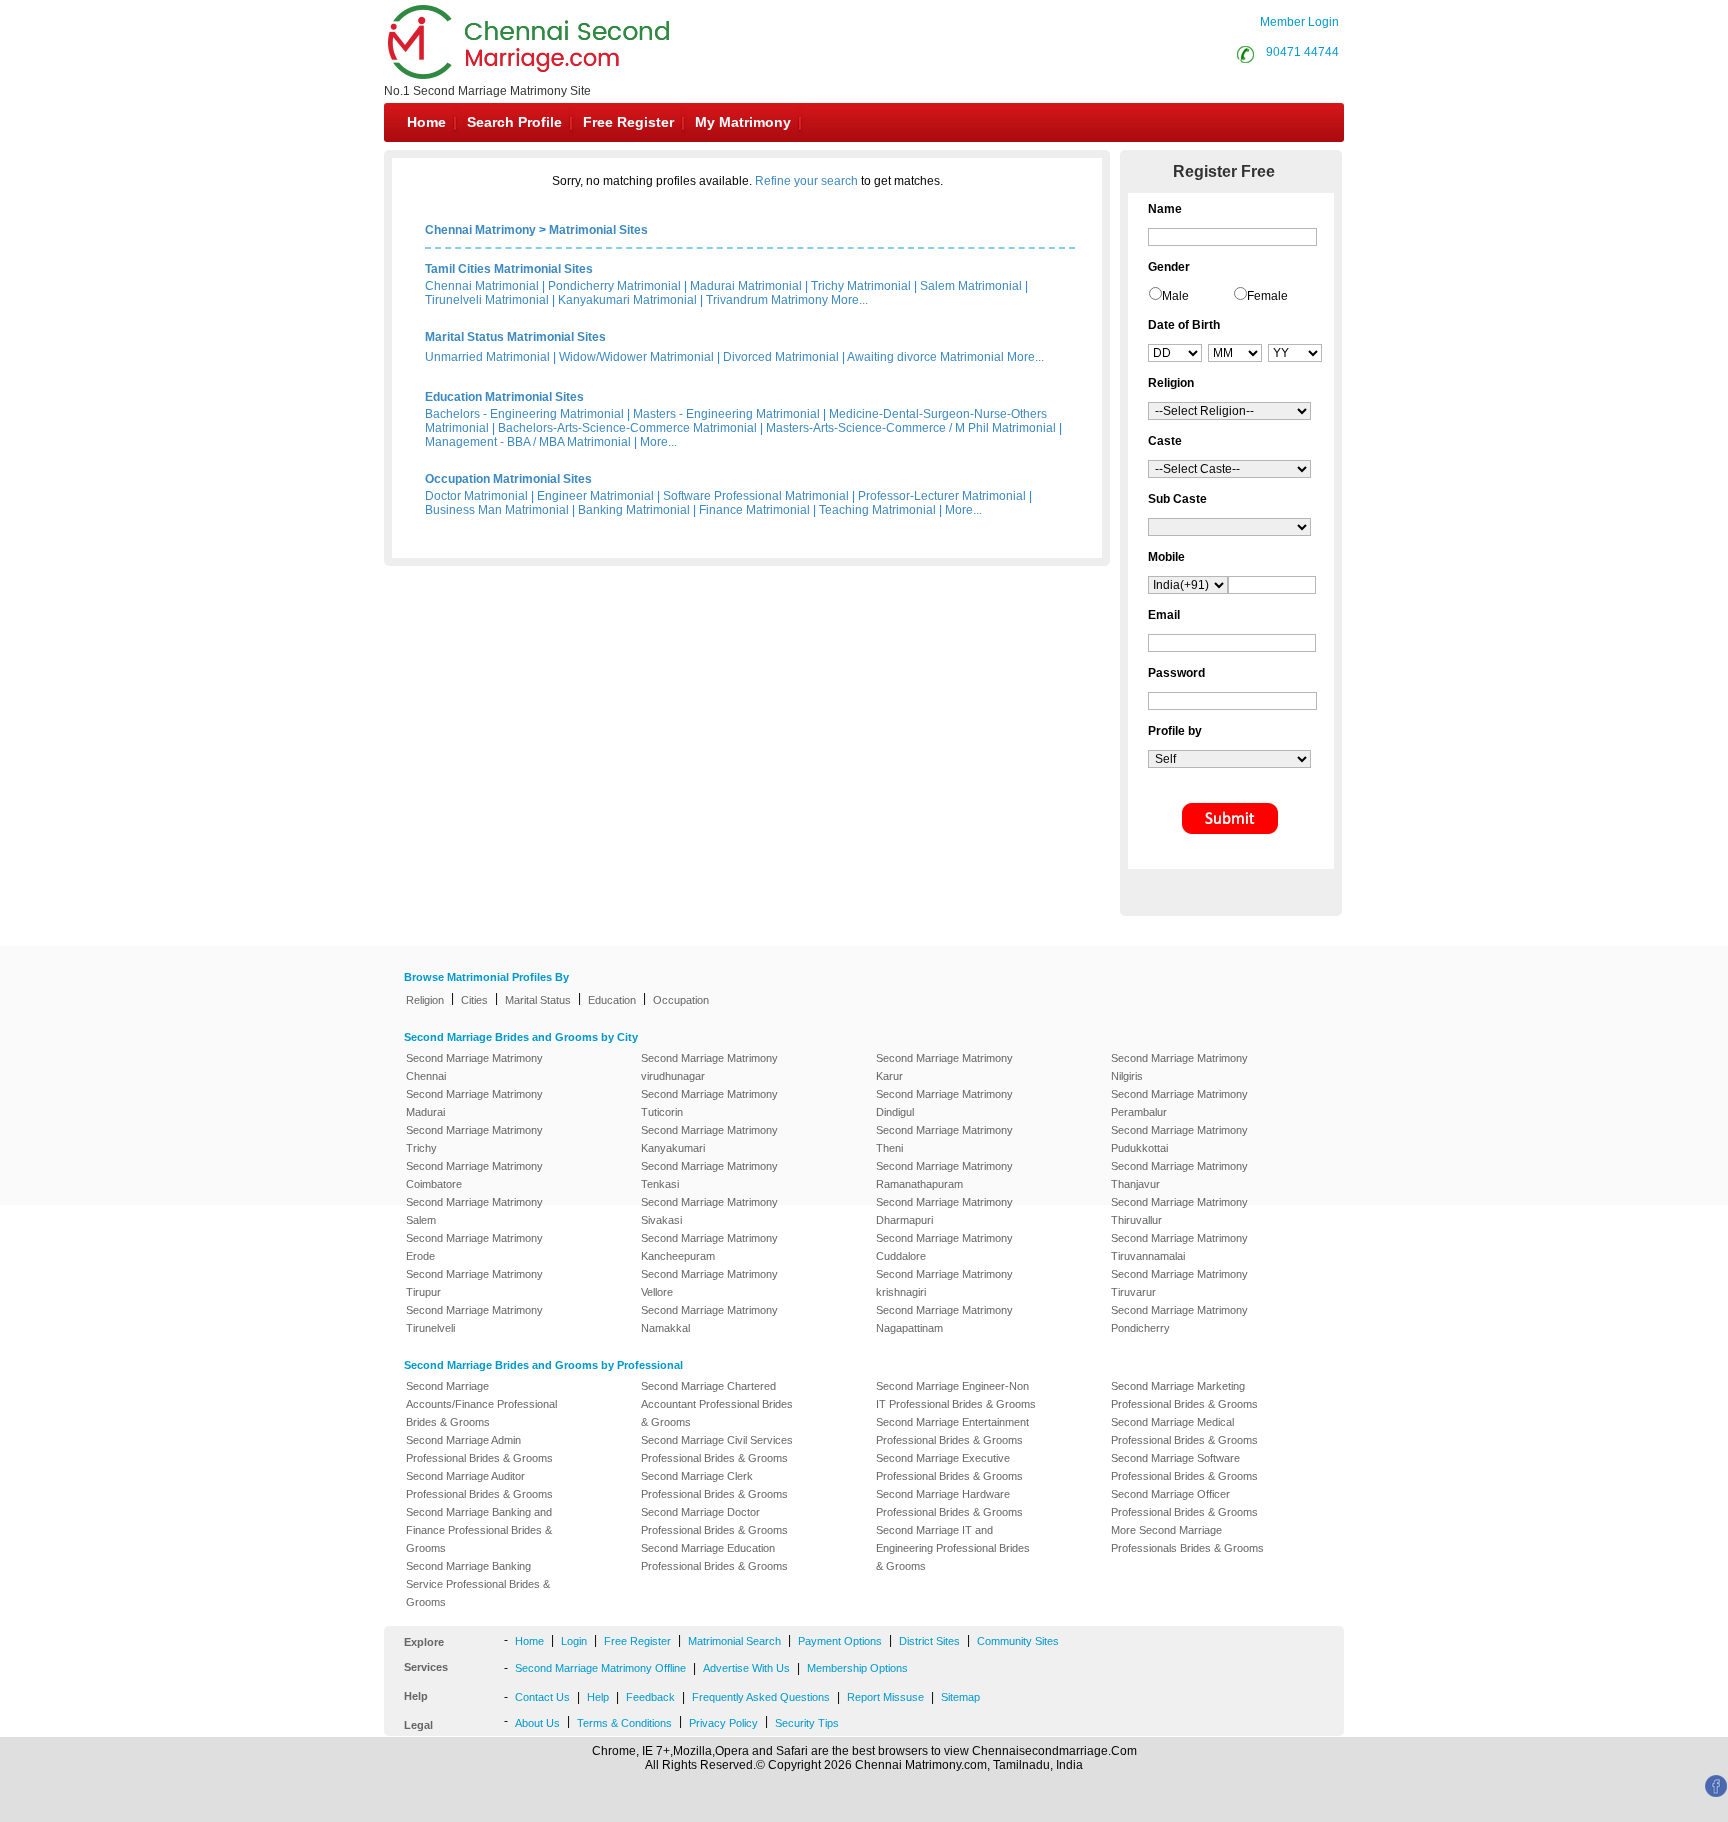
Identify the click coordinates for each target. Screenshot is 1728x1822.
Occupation (681, 1000)
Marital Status (538, 1000)
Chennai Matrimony (480, 230)
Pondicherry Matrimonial (614, 286)
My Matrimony (743, 122)
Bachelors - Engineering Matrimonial (524, 414)
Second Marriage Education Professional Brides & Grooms (714, 1557)
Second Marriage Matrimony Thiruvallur (1179, 1211)
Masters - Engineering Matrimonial (726, 414)
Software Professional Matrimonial (756, 496)
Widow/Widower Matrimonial (636, 357)
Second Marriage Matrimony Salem (474, 1211)
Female (1267, 296)
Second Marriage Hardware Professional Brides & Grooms (949, 1503)
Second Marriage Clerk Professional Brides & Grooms (714, 1485)
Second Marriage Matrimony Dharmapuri (944, 1211)
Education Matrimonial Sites (504, 397)
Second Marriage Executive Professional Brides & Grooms (949, 1467)
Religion (425, 1000)
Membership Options (857, 1668)
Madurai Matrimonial (746, 286)
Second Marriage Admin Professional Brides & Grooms (479, 1449)
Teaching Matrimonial (877, 510)
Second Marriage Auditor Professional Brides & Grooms (479, 1485)
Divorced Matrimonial (781, 357)
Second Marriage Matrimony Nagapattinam (944, 1319)
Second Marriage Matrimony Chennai (474, 1067)
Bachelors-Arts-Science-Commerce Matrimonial (627, 428)
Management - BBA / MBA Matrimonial (528, 442)
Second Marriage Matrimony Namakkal (709, 1319)
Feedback (650, 1697)
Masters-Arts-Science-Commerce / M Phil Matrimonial (911, 428)
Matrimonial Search (734, 1641)
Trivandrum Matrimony (767, 300)
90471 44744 (1302, 52)
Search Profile (514, 122)
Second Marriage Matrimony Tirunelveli (474, 1319)
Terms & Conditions (624, 1723)
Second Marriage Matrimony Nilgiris (1179, 1067)
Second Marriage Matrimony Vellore (709, 1283)
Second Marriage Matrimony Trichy (474, 1139)
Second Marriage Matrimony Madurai (474, 1103)
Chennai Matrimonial (482, 286)
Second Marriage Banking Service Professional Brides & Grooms (478, 1584)
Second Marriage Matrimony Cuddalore (944, 1247)
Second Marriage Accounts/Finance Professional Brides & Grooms (481, 1404)
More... (849, 300)
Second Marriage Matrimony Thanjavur (1179, 1175)
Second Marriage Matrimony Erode (474, 1247)
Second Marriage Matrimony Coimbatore (474, 1175)
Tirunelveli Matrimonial (487, 300)
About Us (537, 1723)
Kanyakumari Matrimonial (627, 300)
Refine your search (806, 181)
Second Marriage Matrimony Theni (944, 1139)
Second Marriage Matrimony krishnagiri (944, 1283)
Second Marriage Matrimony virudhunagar (709, 1067)
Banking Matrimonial (634, 510)
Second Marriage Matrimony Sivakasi (709, 1211)
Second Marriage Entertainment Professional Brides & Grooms (952, 1431)
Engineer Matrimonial (595, 496)
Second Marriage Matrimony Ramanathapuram (944, 1175)
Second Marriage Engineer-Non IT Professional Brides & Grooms (956, 1395)
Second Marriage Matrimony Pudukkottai (1179, 1139)
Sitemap (960, 1697)
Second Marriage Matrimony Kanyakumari (709, 1139)
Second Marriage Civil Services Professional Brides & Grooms (717, 1449)
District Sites (929, 1641)
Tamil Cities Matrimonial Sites (509, 269)
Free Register (628, 122)
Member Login (1299, 22)
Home (426, 122)
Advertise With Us (746, 1668)
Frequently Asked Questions (761, 1697)
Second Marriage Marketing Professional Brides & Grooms (1184, 1395)
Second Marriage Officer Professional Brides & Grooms (1184, 1503)
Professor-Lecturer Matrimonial (942, 496)
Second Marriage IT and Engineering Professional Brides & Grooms (953, 1548)
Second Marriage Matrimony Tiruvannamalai (1179, 1247)
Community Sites (1018, 1641)
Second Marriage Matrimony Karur (944, 1067)
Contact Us (542, 1697)
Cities (474, 1000)
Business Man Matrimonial (497, 510)
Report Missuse (885, 1697)
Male (1175, 296)
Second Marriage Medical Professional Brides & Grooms (1184, 1431)
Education (612, 1000)
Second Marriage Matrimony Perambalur (1179, 1103)
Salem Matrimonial (971, 286)
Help (598, 1697)
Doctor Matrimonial (476, 496)
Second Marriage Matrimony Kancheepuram (709, 1247)
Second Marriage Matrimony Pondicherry (1179, 1319)
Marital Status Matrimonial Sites (515, 337)
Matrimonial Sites (598, 230)
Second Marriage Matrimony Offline (600, 1668)
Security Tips (807, 1723)
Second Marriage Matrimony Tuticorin (709, 1103)
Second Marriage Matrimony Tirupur (474, 1283)
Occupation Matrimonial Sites (508, 479)
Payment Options (840, 1641)
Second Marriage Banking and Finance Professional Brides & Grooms (479, 1530)
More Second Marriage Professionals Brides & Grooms (1187, 1539)
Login (574, 1641)
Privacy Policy (723, 1723)
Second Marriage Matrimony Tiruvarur (1179, 1283)
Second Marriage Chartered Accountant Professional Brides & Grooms (717, 1404)
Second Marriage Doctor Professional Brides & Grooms (714, 1521)
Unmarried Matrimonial (487, 357)
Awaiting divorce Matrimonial (925, 357)
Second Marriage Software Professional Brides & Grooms (1184, 1467)
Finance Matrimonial (754, 510)
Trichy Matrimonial (861, 286)
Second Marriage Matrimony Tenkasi (709, 1175)
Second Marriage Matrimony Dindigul (944, 1103)
